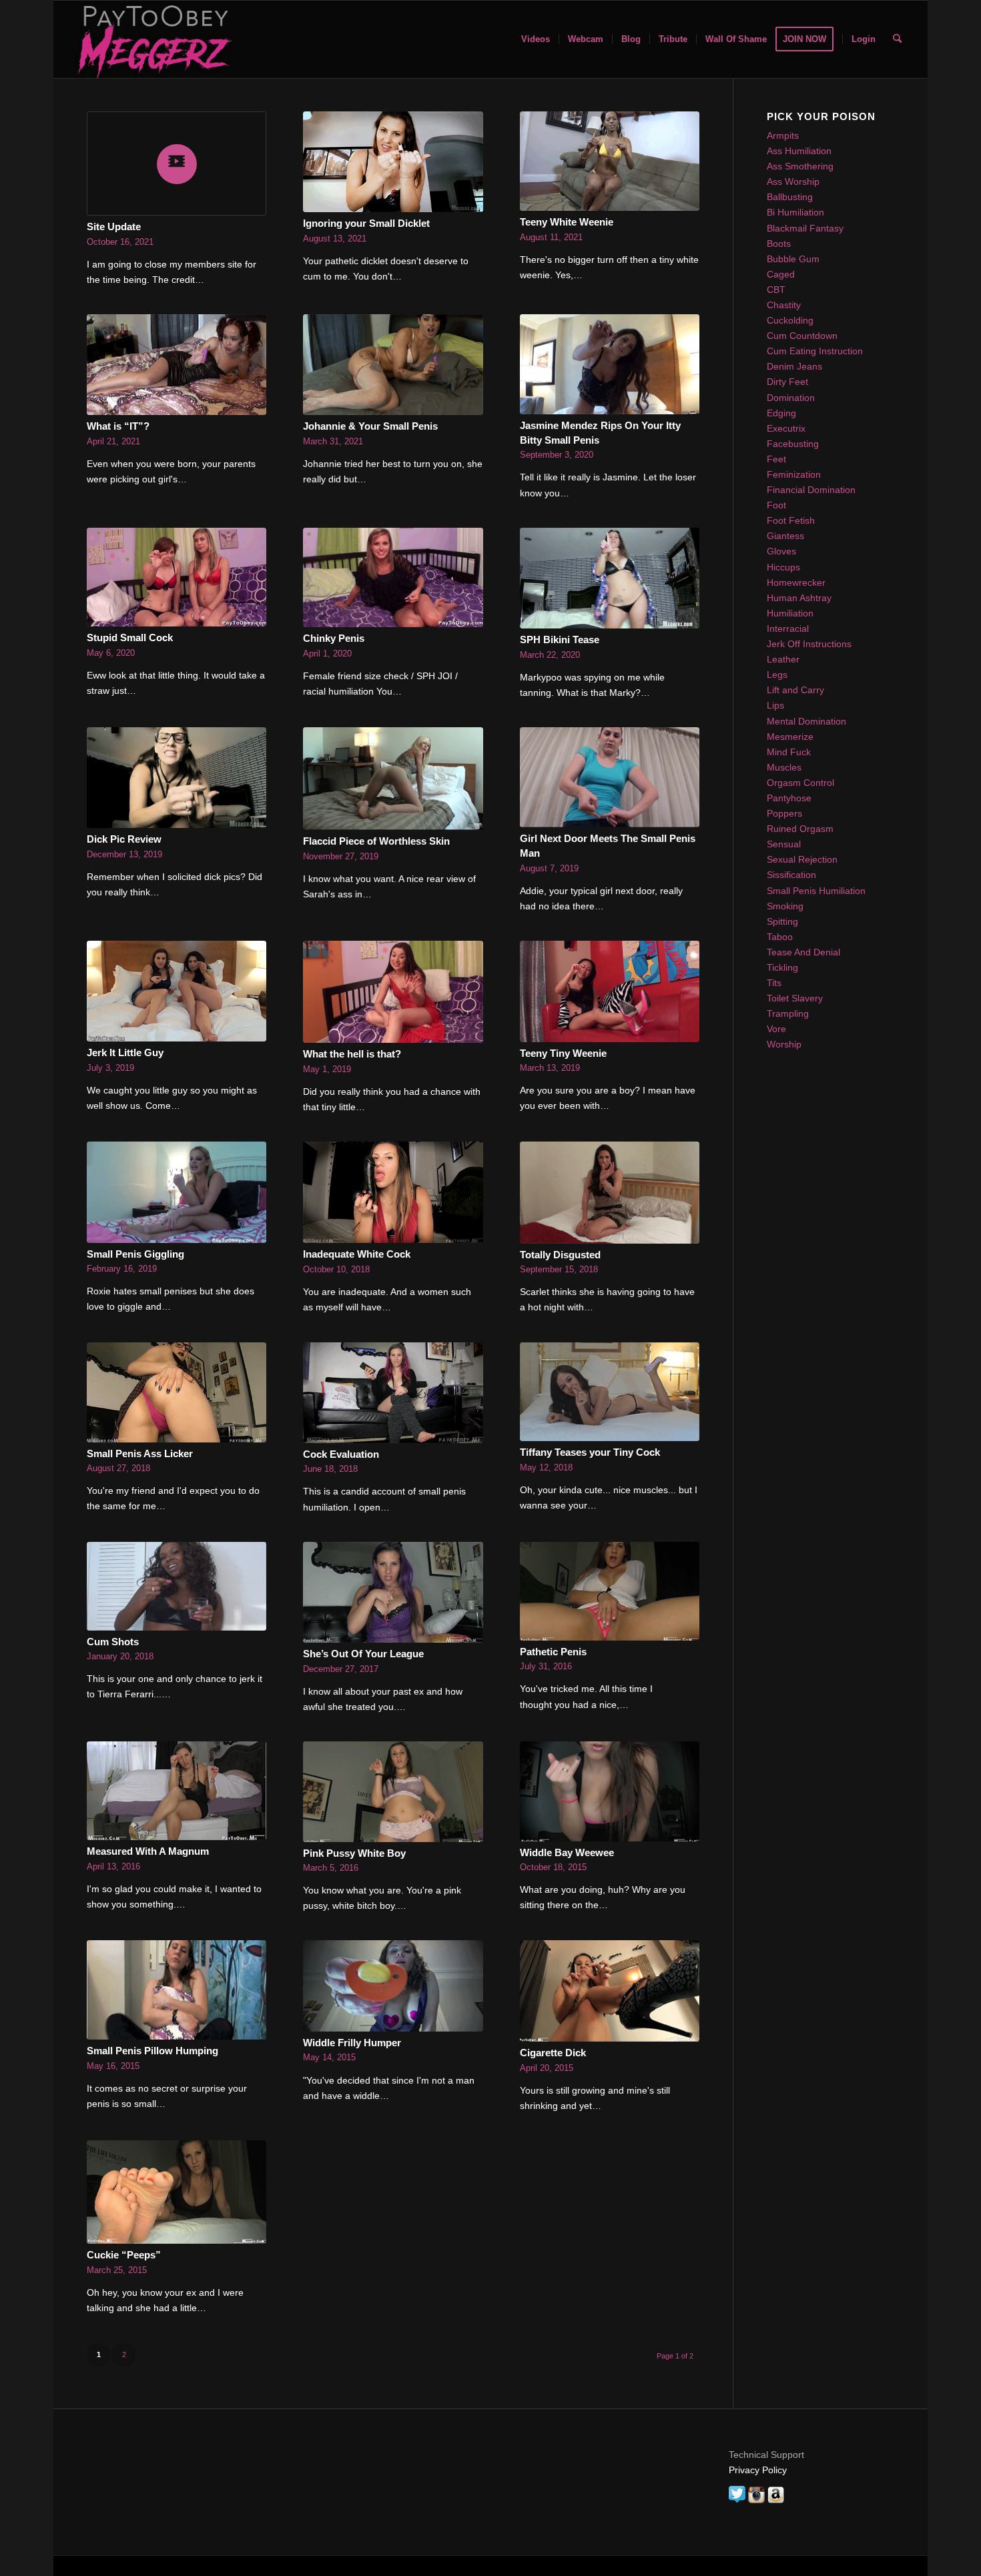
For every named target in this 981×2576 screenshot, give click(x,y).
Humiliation (790, 613)
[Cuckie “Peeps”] (177, 2192)
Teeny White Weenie (567, 222)
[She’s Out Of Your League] (393, 1592)
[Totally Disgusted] (610, 1193)
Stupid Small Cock (130, 637)
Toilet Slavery (795, 998)
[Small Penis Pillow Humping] (177, 1990)
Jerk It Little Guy (125, 1052)
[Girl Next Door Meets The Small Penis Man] (610, 778)
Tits (774, 983)
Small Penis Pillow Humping (152, 2051)
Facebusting (793, 444)
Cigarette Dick (553, 2053)
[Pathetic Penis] (610, 1591)
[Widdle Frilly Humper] (393, 1986)
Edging (781, 413)
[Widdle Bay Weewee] (610, 1791)
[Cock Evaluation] (393, 1393)
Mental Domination (806, 721)
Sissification (791, 875)
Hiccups (783, 567)
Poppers (784, 813)
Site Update (114, 227)
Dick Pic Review (124, 839)
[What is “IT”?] (177, 365)
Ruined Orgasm (800, 829)
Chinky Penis (334, 638)
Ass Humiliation (799, 151)
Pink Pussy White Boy (354, 1853)
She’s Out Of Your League (363, 1654)
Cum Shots (113, 1642)
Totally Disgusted (560, 1255)
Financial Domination (811, 490)
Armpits (783, 135)
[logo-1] (153, 39)
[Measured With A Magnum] (177, 1791)
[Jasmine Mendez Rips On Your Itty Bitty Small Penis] (610, 364)
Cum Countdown (802, 336)
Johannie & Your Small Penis (370, 426)
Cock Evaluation (341, 1454)
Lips (775, 705)
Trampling (788, 1013)
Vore (776, 1029)
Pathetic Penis (553, 1652)
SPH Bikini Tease (560, 639)
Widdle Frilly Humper (352, 2043)
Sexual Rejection (802, 859)
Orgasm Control (800, 783)
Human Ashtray (799, 598)
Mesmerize (790, 737)
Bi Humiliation (795, 212)
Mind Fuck (789, 752)
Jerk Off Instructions (809, 644)
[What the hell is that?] (393, 992)
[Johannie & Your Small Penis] (393, 365)
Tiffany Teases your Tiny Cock (590, 1452)
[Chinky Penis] (393, 578)
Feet (776, 459)
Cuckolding (790, 320)
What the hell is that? (352, 1054)
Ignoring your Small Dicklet (366, 223)
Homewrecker (796, 582)
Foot (776, 505)
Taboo (780, 937)
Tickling (782, 967)
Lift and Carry (795, 690)
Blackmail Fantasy (805, 228)
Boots (779, 244)
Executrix (786, 428)
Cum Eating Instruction (815, 351)
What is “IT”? (118, 426)
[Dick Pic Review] (177, 778)
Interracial (788, 628)
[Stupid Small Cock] (177, 577)
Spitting (782, 921)
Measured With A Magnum (148, 1851)
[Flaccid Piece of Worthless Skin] (393, 779)
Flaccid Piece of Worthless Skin (376, 841)
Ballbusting (790, 197)
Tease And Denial (803, 952)
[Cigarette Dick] (610, 1991)
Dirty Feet (787, 382)
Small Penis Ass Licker (140, 1453)
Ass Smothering (800, 166)
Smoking (785, 906)
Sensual (784, 844)
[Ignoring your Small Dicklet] (393, 162)
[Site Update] (177, 163)
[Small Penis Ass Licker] (177, 1392)
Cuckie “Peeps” (124, 2255)
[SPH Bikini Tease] (610, 578)
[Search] (897, 39)
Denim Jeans (794, 366)
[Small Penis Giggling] (177, 1192)
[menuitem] (536, 39)
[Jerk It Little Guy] (177, 991)
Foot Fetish (791, 520)
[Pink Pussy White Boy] (393, 1792)
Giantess (785, 536)
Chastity (784, 305)
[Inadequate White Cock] (393, 1192)
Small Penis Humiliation (816, 891)
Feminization (794, 474)
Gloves (781, 551)
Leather (783, 659)
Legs (777, 675)
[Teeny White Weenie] (610, 161)
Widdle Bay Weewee (567, 1852)
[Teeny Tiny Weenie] (610, 991)
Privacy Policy (758, 2470)
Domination (791, 398)
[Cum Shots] (177, 1586)
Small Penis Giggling (135, 1254)
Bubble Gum (793, 259)
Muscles (784, 767)
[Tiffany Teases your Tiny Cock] (610, 1392)
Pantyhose (789, 798)
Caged (781, 274)
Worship (784, 1044)
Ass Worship (793, 181)
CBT (776, 290)
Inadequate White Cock (357, 1254)
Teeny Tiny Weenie (563, 1053)
